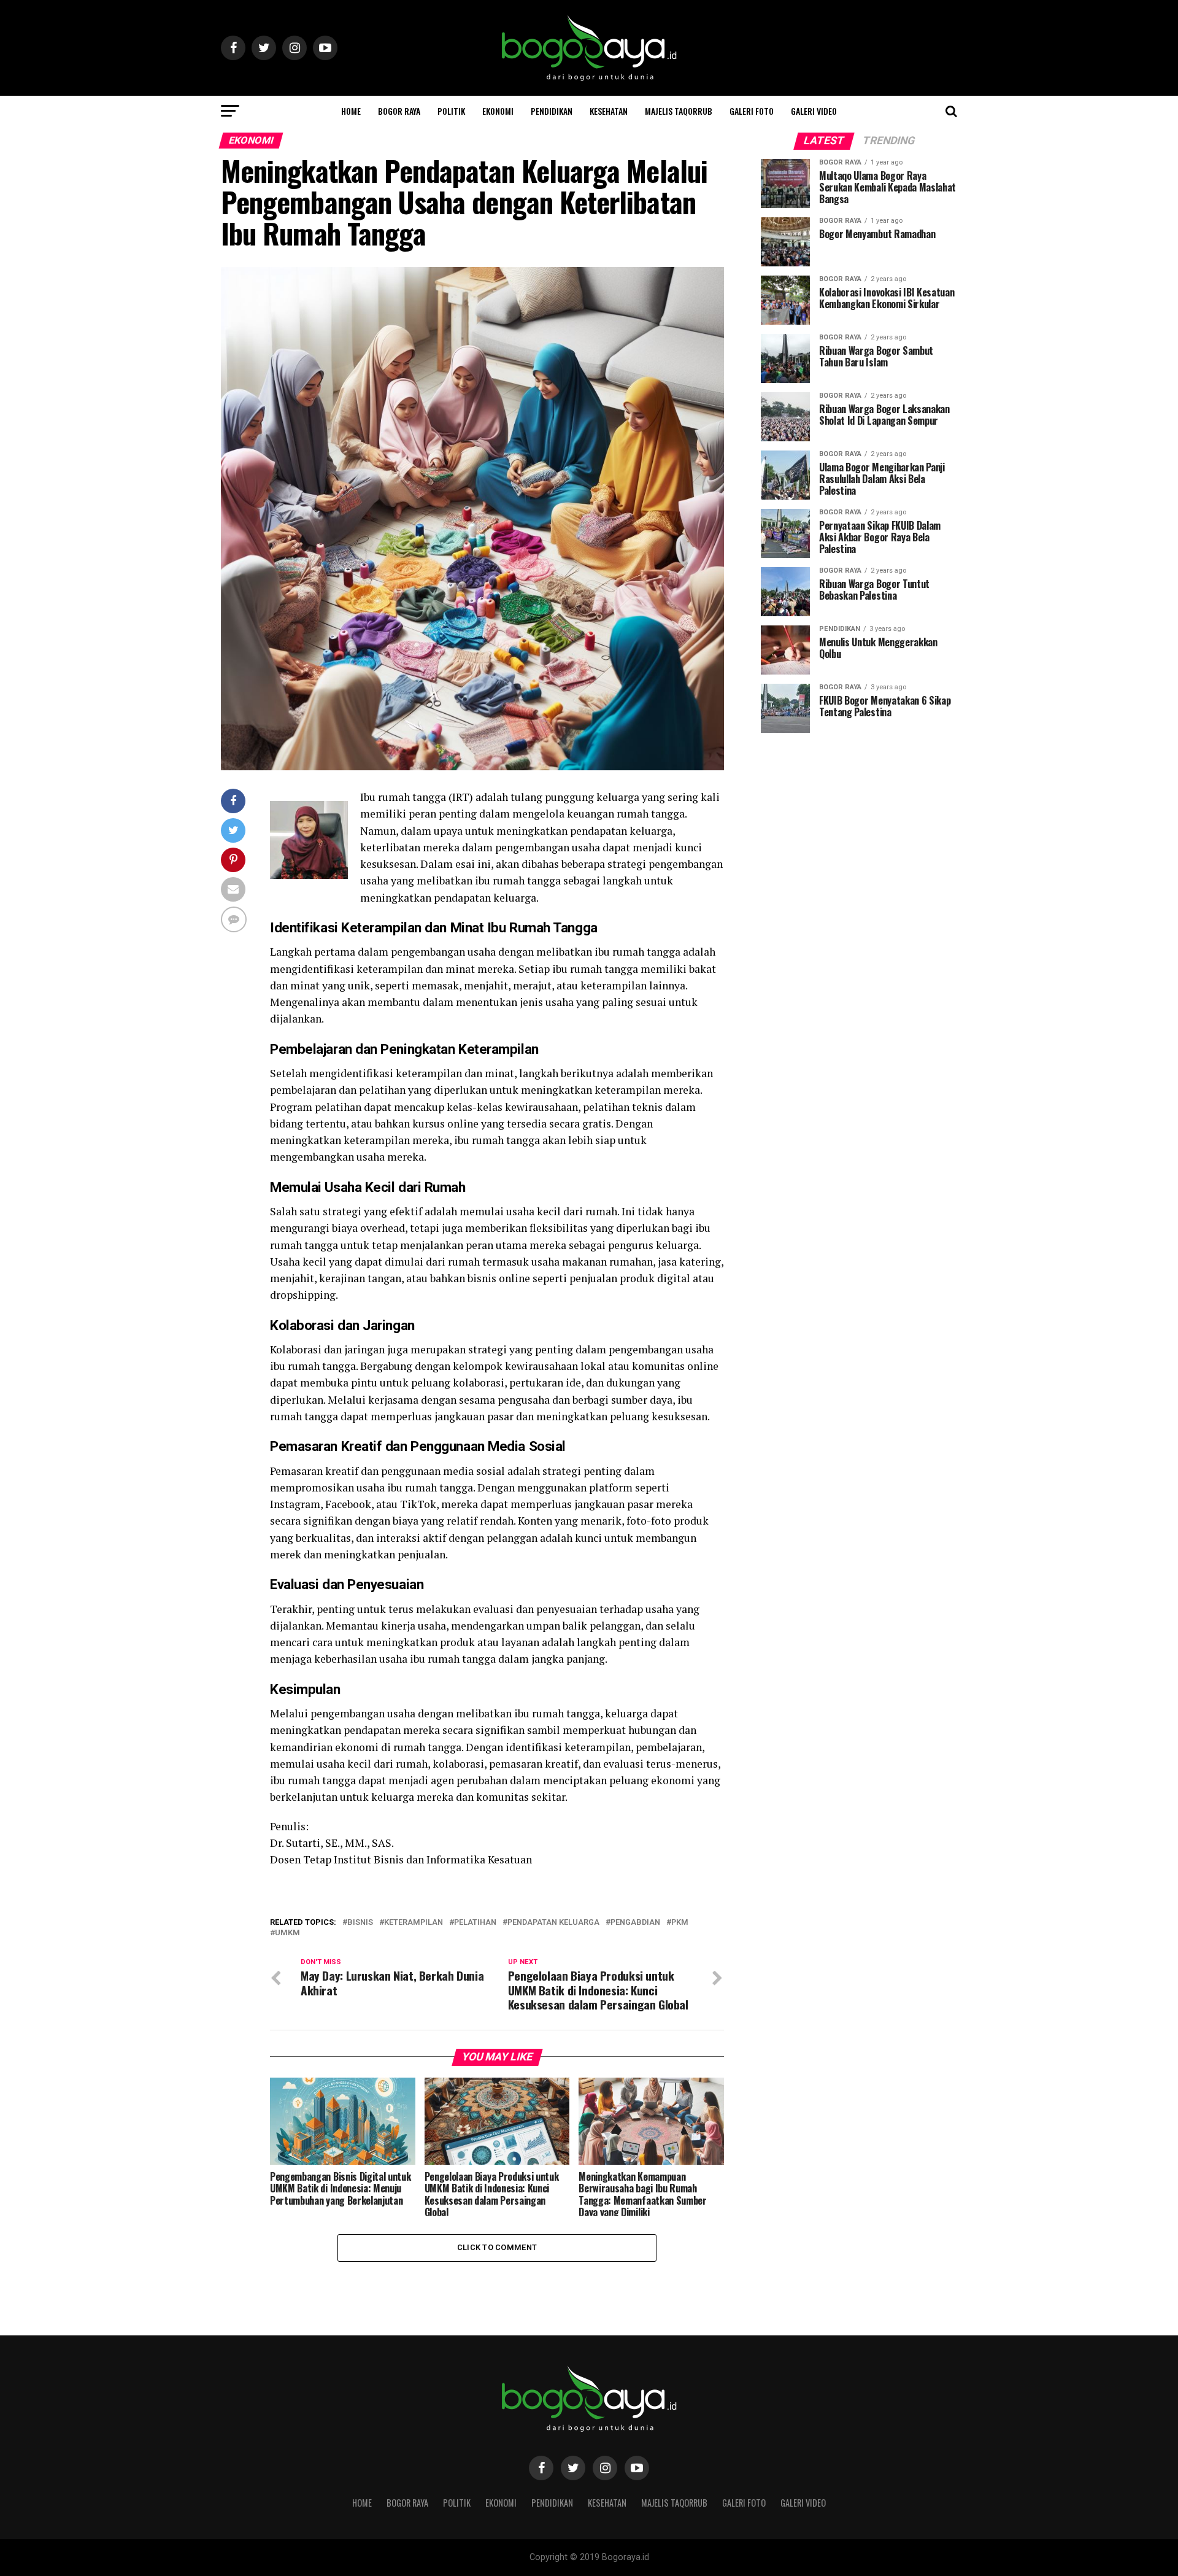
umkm (287, 1933)
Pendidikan (552, 111)
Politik (451, 111)
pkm (680, 1923)
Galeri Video (814, 111)
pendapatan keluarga (553, 1923)
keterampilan (414, 1923)
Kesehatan (609, 111)
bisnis (360, 1923)
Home (351, 111)
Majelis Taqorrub (679, 111)
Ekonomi (498, 111)
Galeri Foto (752, 111)
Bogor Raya (399, 111)
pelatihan (475, 1923)
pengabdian (635, 1923)
